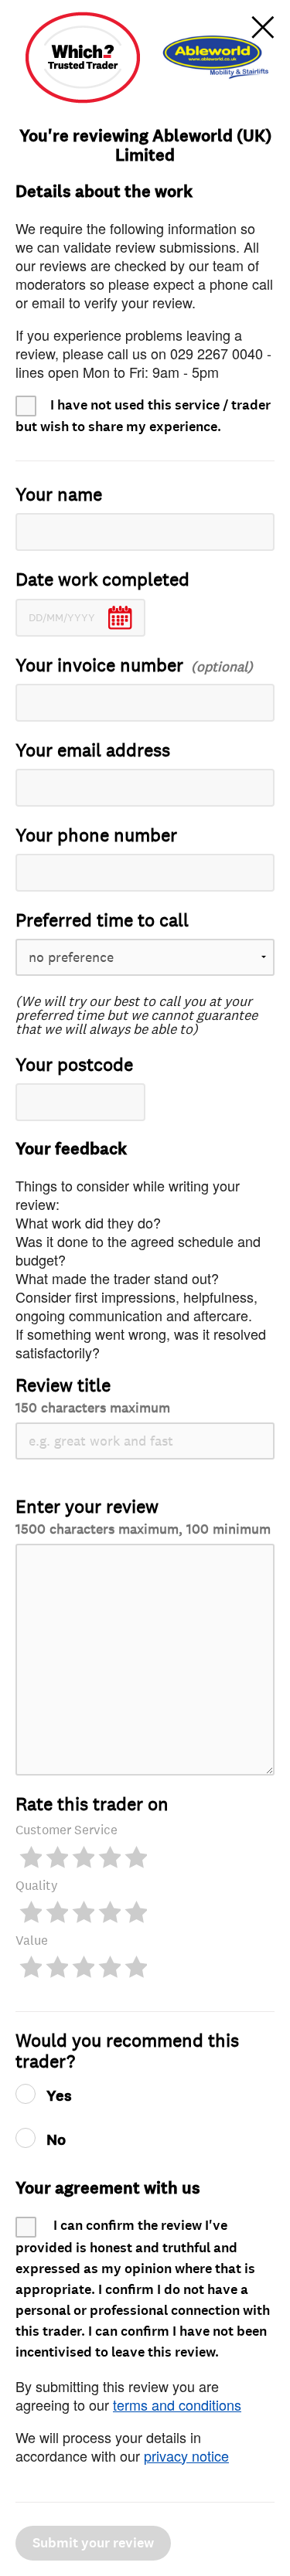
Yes (59, 2096)
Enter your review (143, 1516)
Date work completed (102, 580)
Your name (59, 495)
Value (32, 1940)
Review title (93, 1395)
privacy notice (186, 2455)
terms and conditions (177, 2404)
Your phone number (96, 836)
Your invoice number (99, 666)
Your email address (93, 751)
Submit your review (93, 2543)
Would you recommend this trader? (127, 2051)
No (56, 2140)
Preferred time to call (102, 921)
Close (263, 27)
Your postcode (74, 1065)
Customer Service (67, 1830)
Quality (37, 1886)
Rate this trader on (92, 1805)
